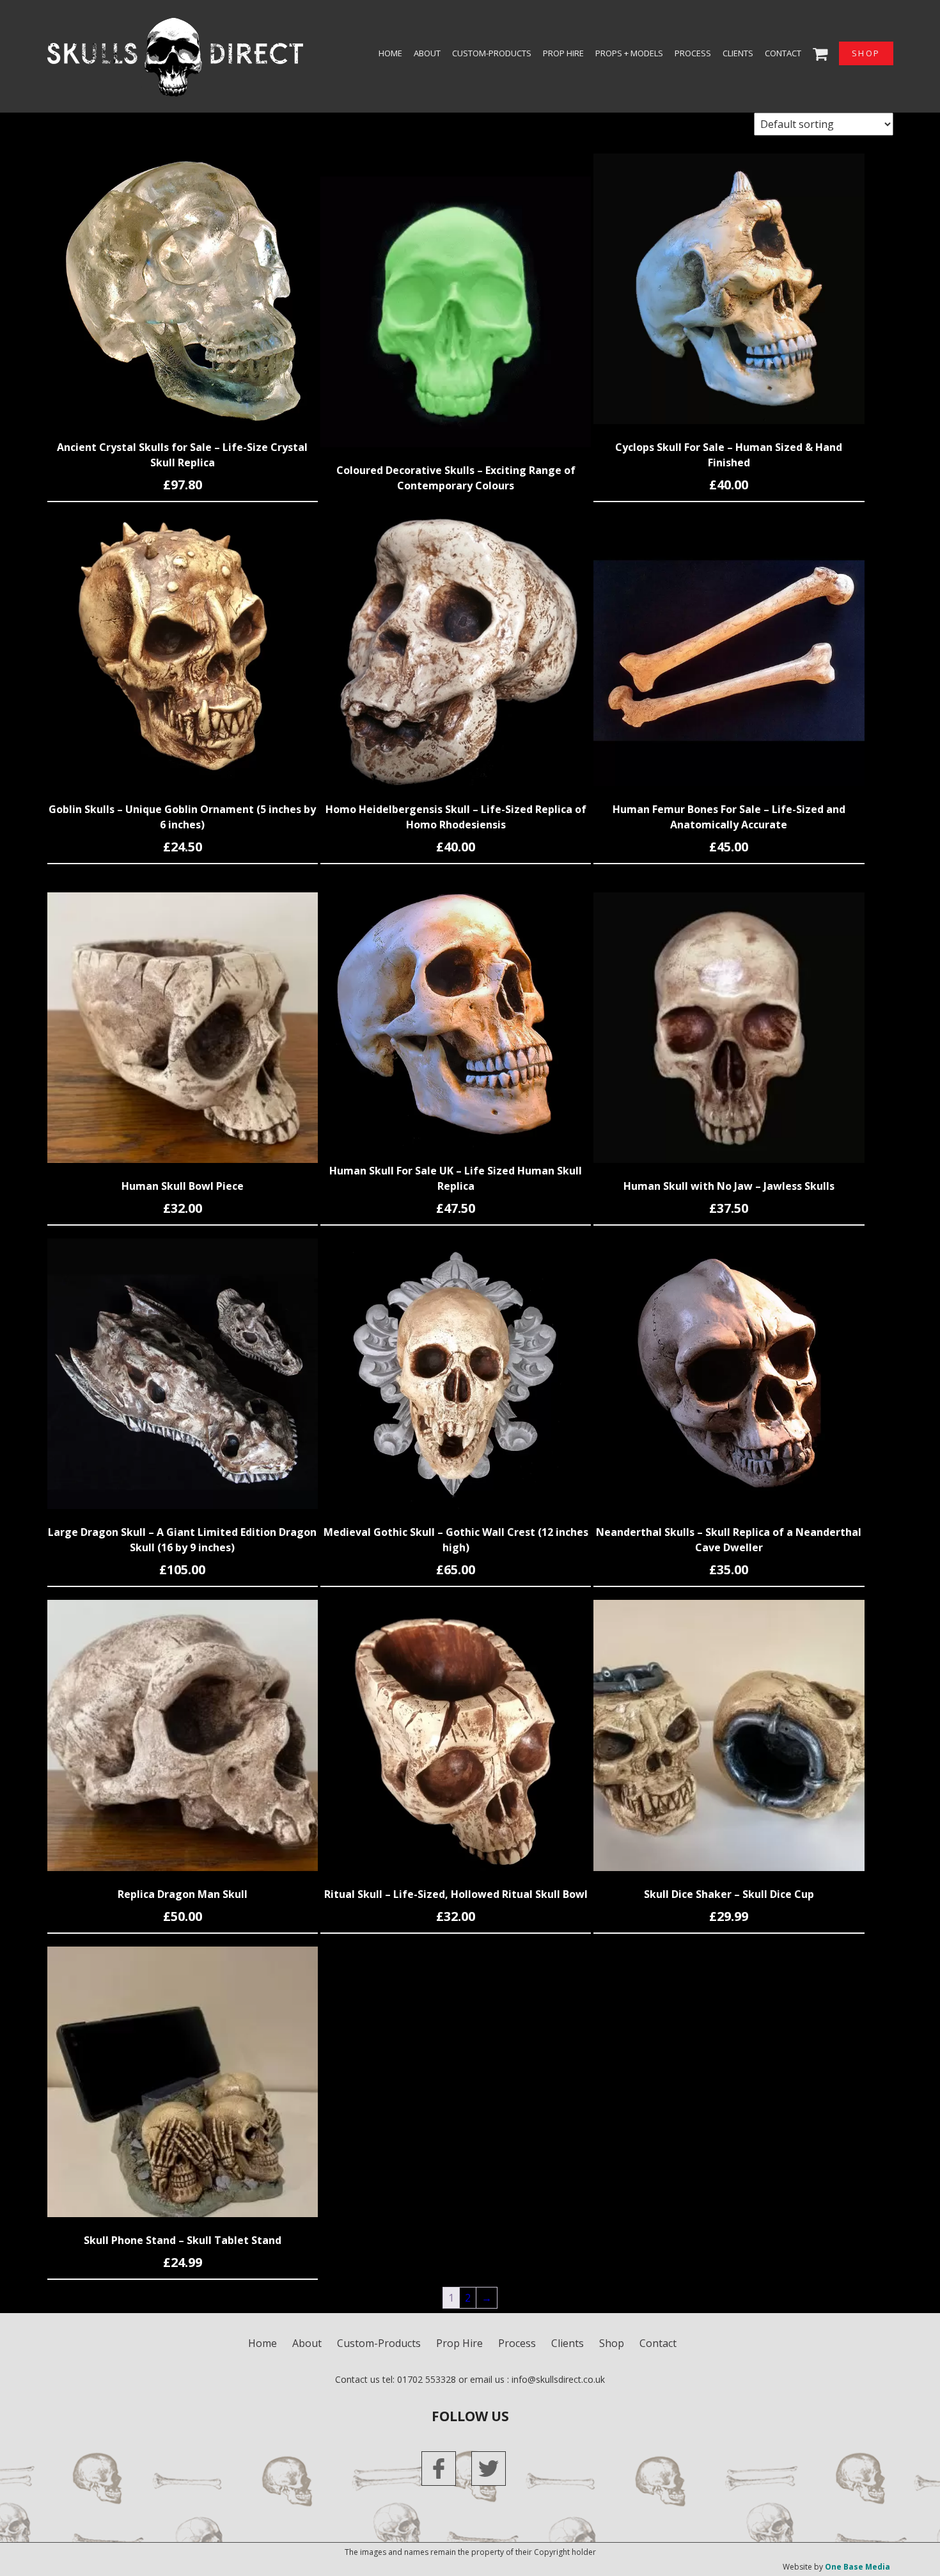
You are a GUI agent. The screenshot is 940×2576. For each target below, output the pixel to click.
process (693, 53)
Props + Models (629, 53)
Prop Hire (563, 53)
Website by (836, 2567)
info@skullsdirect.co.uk (558, 2379)
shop (866, 53)
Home (390, 53)
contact (783, 53)
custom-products (492, 53)
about (427, 53)
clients (738, 53)
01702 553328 (427, 2379)
